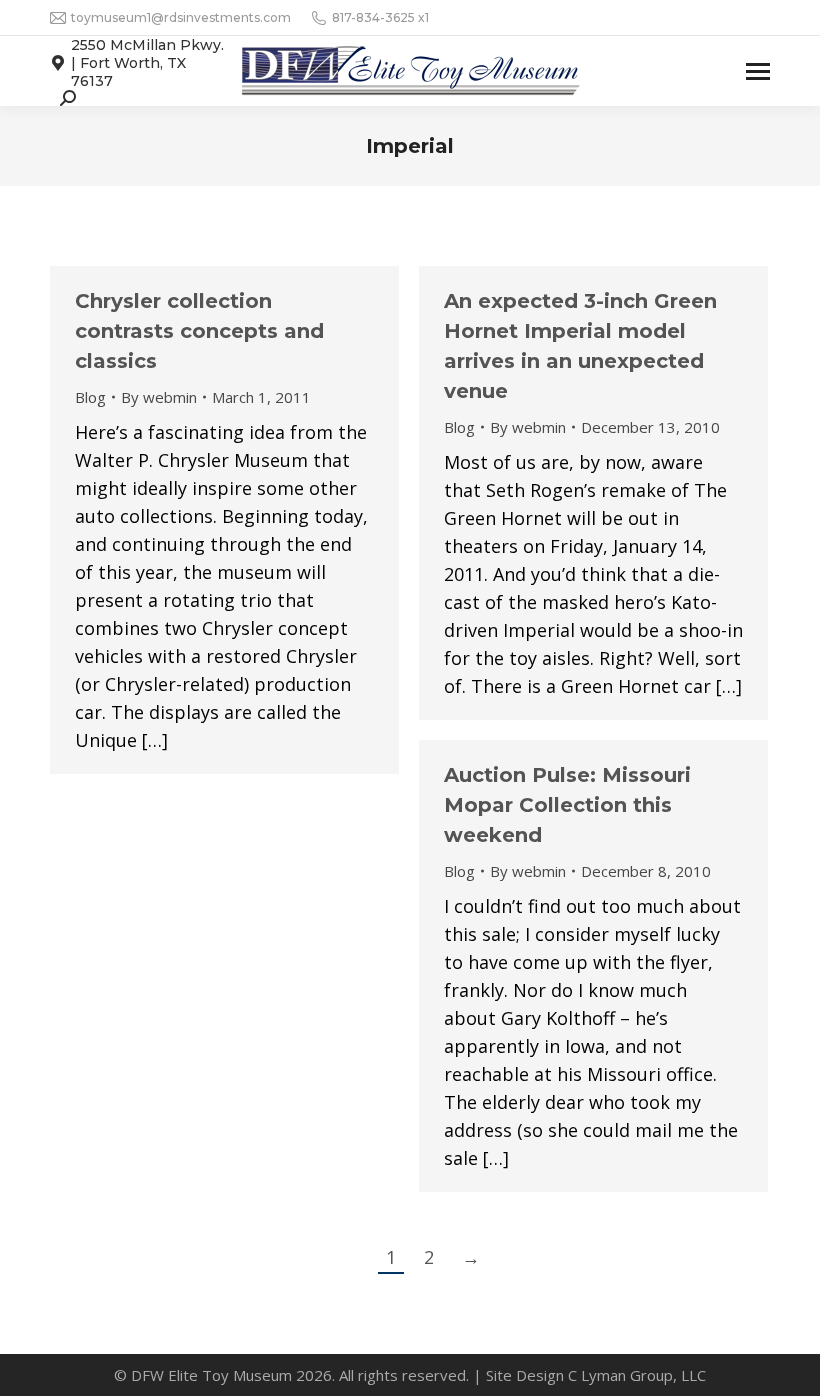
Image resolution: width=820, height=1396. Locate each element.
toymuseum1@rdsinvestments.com (181, 17)
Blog (90, 397)
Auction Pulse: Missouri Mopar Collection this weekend (567, 805)
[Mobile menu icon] (758, 71)
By (159, 397)
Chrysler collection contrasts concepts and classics (199, 331)
